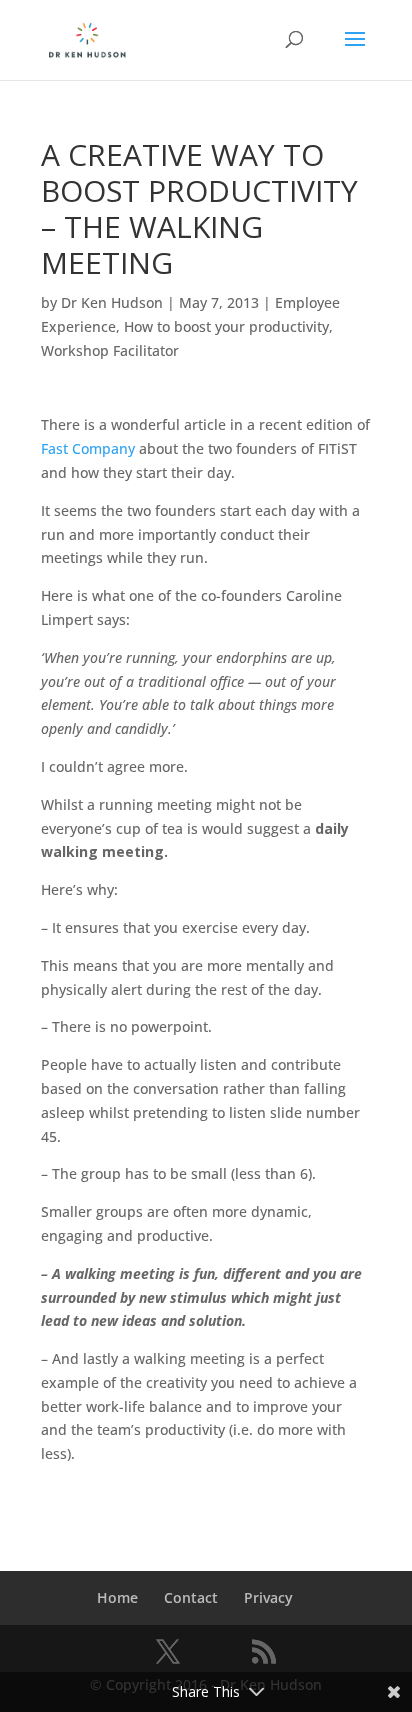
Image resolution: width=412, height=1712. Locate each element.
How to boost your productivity (226, 326)
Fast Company (88, 448)
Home (117, 1597)
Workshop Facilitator (110, 350)
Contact (191, 1597)
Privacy (268, 1597)
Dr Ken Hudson (112, 302)
